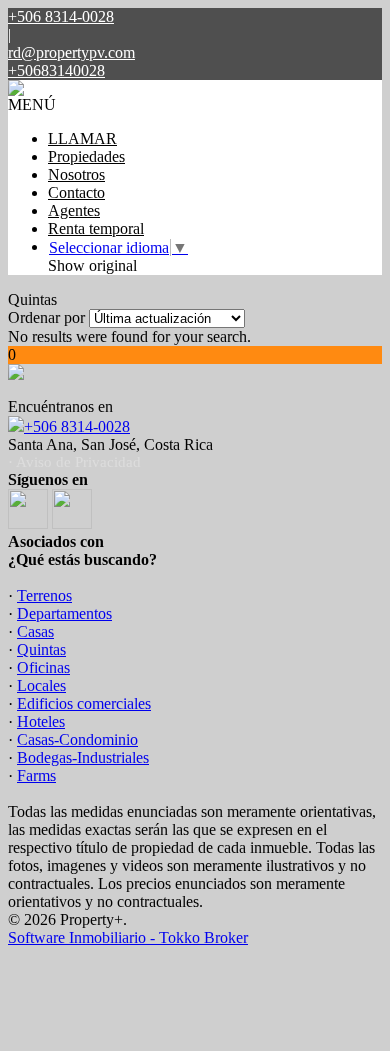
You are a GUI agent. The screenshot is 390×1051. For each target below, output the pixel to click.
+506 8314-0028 (77, 426)
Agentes (74, 210)
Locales (41, 685)
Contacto (76, 192)
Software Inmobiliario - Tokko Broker (128, 937)
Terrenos (44, 595)
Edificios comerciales (84, 703)
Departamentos (64, 613)
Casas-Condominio (77, 739)
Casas (35, 631)
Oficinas (43, 667)
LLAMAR (82, 138)
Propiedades (86, 156)
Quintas (41, 649)
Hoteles (41, 721)
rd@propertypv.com (71, 52)
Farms (36, 775)
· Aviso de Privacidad (74, 462)
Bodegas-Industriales (83, 757)
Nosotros (76, 174)
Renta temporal (96, 228)
